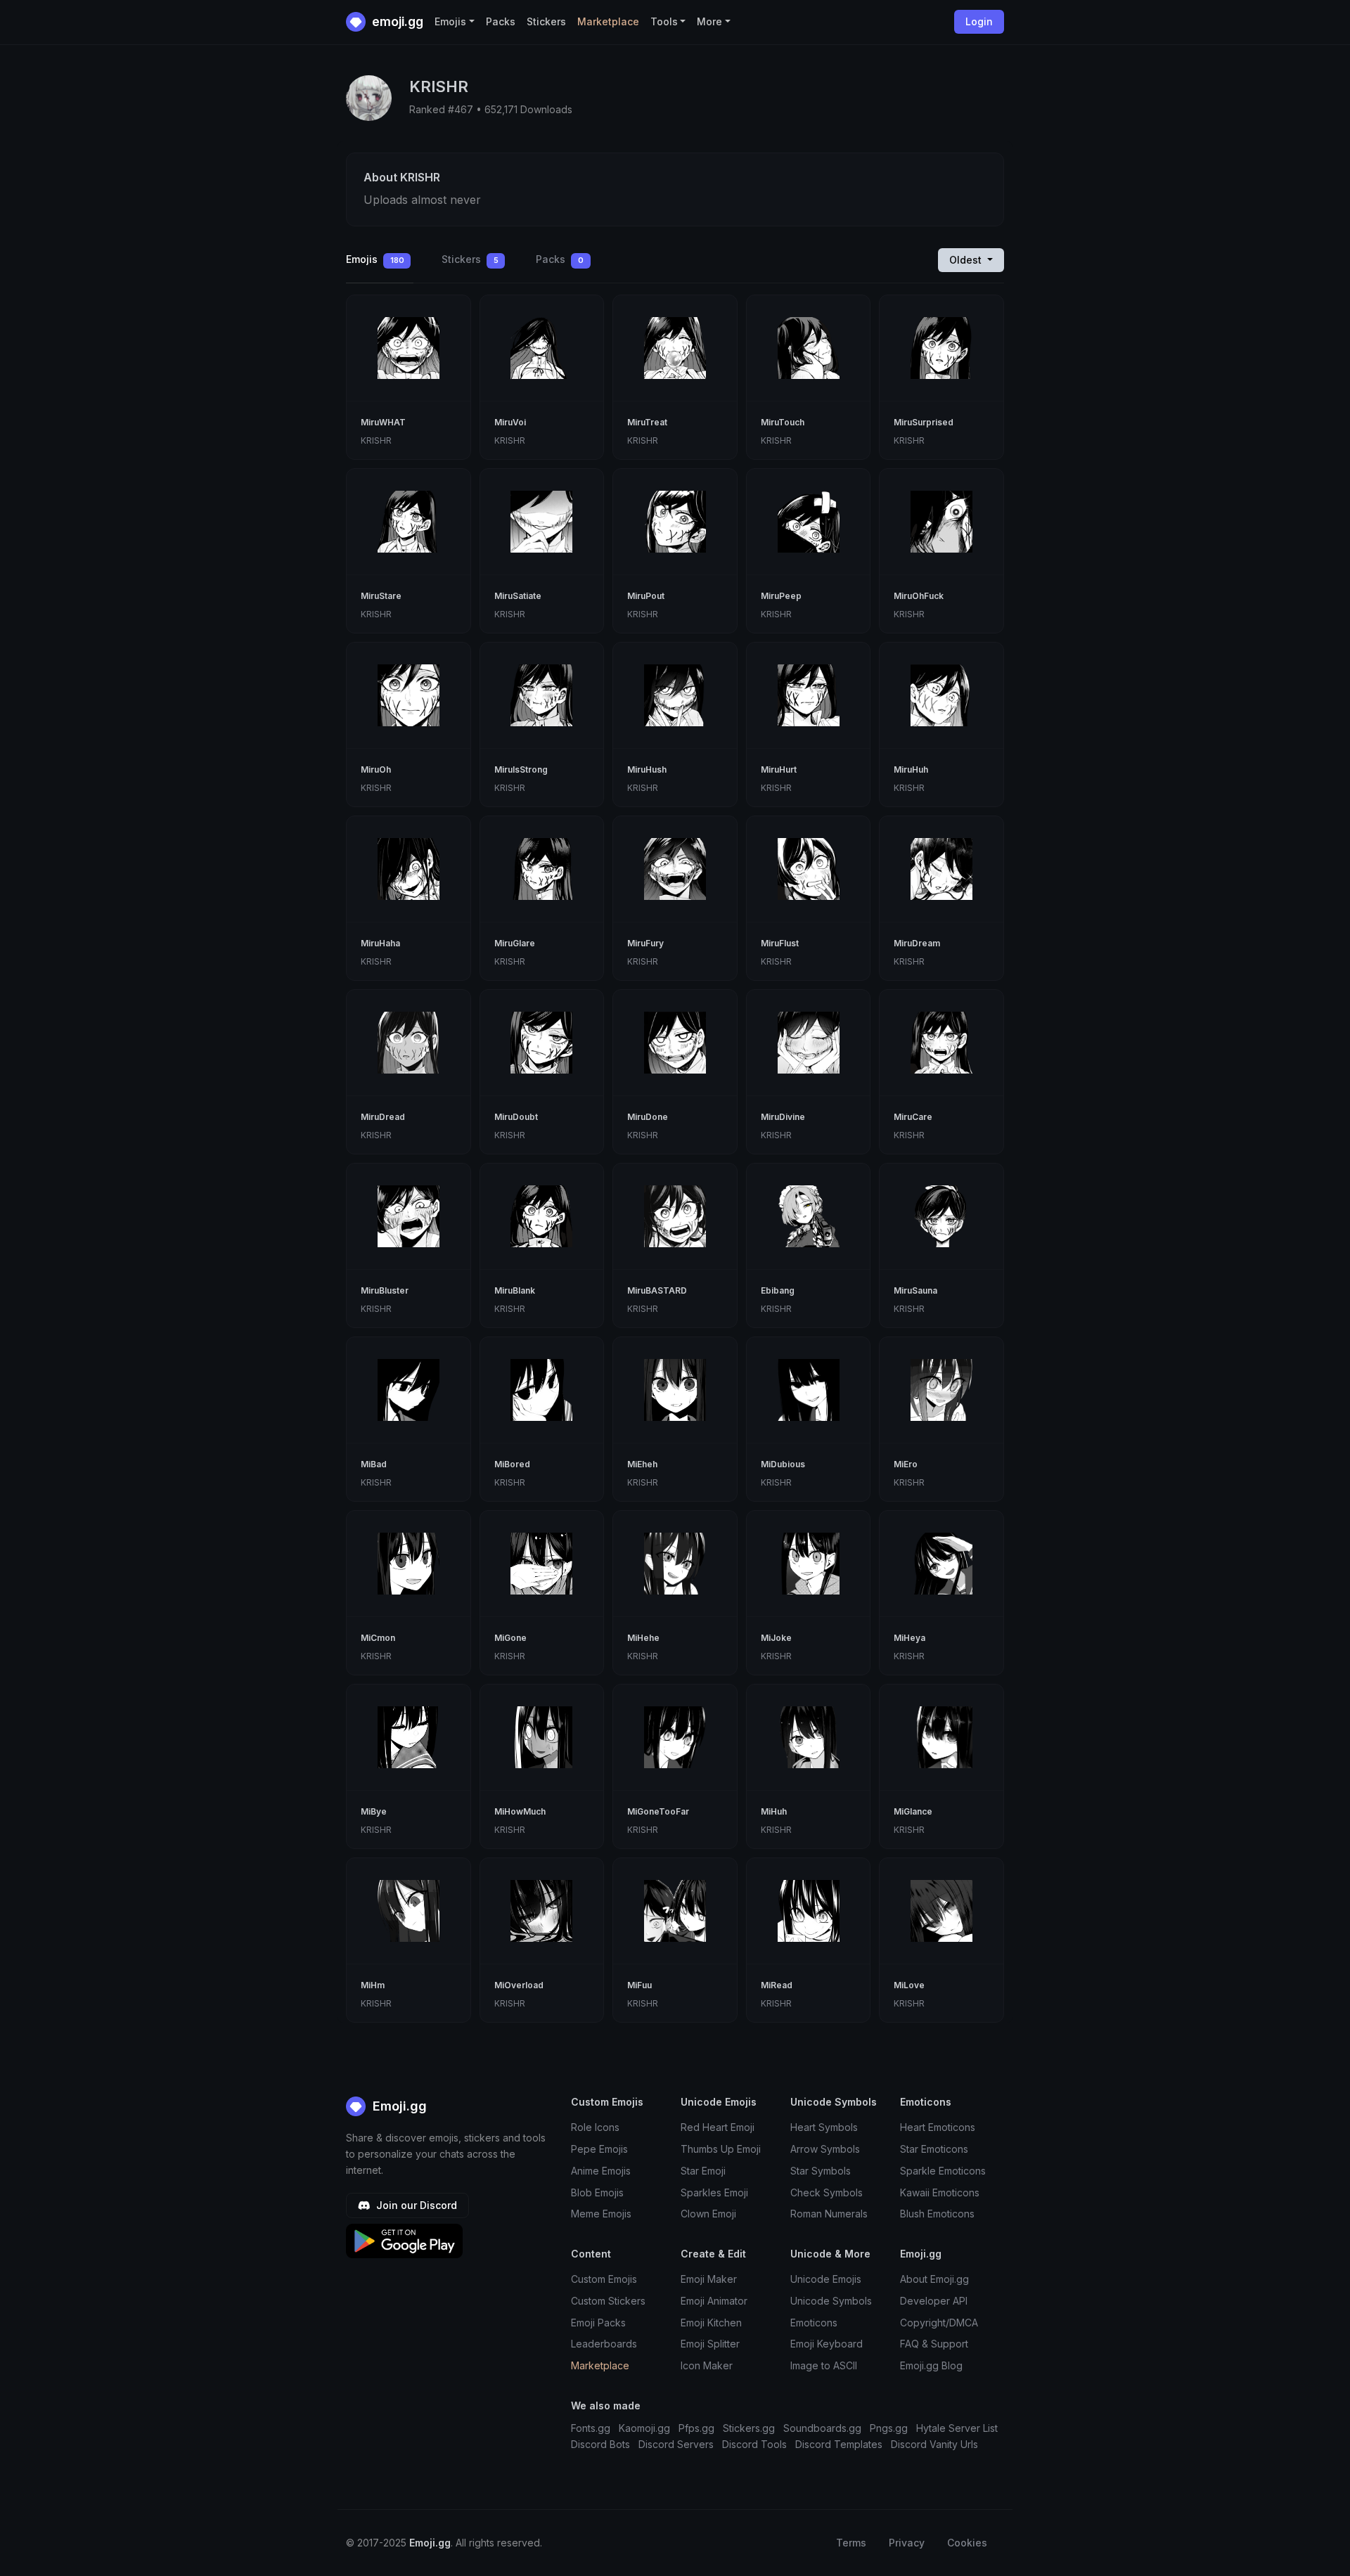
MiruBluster (385, 1290)
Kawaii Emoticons (940, 2192)
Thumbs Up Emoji (721, 2149)
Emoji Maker (709, 2279)
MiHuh (774, 1811)
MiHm (373, 1985)
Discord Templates (839, 2444)
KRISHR (376, 440)
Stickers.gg (749, 2428)
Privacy (907, 2543)
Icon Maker (707, 2365)
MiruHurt (779, 769)
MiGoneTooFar (658, 1811)
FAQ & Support (934, 2344)
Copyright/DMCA (939, 2323)
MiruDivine (783, 1117)
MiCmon (378, 1638)
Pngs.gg (889, 2428)
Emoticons (814, 2323)
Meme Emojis (601, 2214)
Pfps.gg (696, 2428)
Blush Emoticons (937, 2214)
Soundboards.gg (822, 2428)
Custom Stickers (608, 2301)
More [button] (709, 21)
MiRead (777, 1985)
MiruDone (648, 1117)
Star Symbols (821, 2171)
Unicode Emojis (826, 2279)
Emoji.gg (398, 2106)
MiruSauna (915, 1290)
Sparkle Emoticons (943, 2171)
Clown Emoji (708, 2214)
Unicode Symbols (831, 2301)
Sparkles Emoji (714, 2192)
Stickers (546, 21)
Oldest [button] (967, 260)
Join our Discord (415, 2205)
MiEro (906, 1464)
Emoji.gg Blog (931, 2365)
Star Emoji (703, 2171)
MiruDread (383, 1117)
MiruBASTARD (657, 1290)
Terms (851, 2543)
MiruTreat (647, 422)
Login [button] (979, 21)
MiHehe (643, 1638)
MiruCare (913, 1117)
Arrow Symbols (825, 2149)
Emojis (375, 259)
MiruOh (376, 769)
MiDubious (783, 1464)
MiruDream (917, 943)
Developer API (934, 2301)
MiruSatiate (518, 596)
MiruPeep (781, 596)
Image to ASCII (824, 2365)
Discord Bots (600, 2444)
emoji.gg (396, 21)
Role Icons (595, 2127)
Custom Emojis (604, 2279)
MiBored (512, 1464)
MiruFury (645, 943)
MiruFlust (780, 943)
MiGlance (913, 1811)
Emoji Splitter (710, 2344)
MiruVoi (510, 422)
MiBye (374, 1811)
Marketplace (608, 21)
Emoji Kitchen (711, 2323)
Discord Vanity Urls (934, 2444)
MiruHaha (380, 943)
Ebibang (778, 1290)
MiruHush (647, 769)
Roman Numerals (829, 2214)
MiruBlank (515, 1290)
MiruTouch (783, 422)
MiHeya (909, 1638)
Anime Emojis (601, 2171)
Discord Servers (676, 2444)
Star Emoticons (934, 2149)
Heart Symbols (824, 2127)
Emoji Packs (598, 2323)
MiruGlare (515, 943)
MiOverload (519, 1985)
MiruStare (381, 596)
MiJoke (776, 1638)
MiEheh (642, 1464)
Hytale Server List (957, 2428)
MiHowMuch (520, 1811)
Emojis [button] (450, 21)
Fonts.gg (591, 2428)
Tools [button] (664, 21)
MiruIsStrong (521, 769)
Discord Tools (754, 2444)
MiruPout (646, 596)
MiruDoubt (516, 1117)
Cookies (967, 2543)
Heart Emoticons (938, 2127)
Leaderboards (604, 2344)
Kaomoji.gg (644, 2428)
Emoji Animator (714, 2301)
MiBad (374, 1464)
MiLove (909, 1985)
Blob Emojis (597, 2192)
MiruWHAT (383, 422)
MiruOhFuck (919, 596)
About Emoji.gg (934, 2279)
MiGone (510, 1638)
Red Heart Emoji (718, 2127)
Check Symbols (827, 2192)
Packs (501, 21)
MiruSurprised (924, 422)
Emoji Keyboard (827, 2344)
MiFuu (639, 1985)
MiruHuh (911, 769)
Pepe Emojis (599, 2149)
